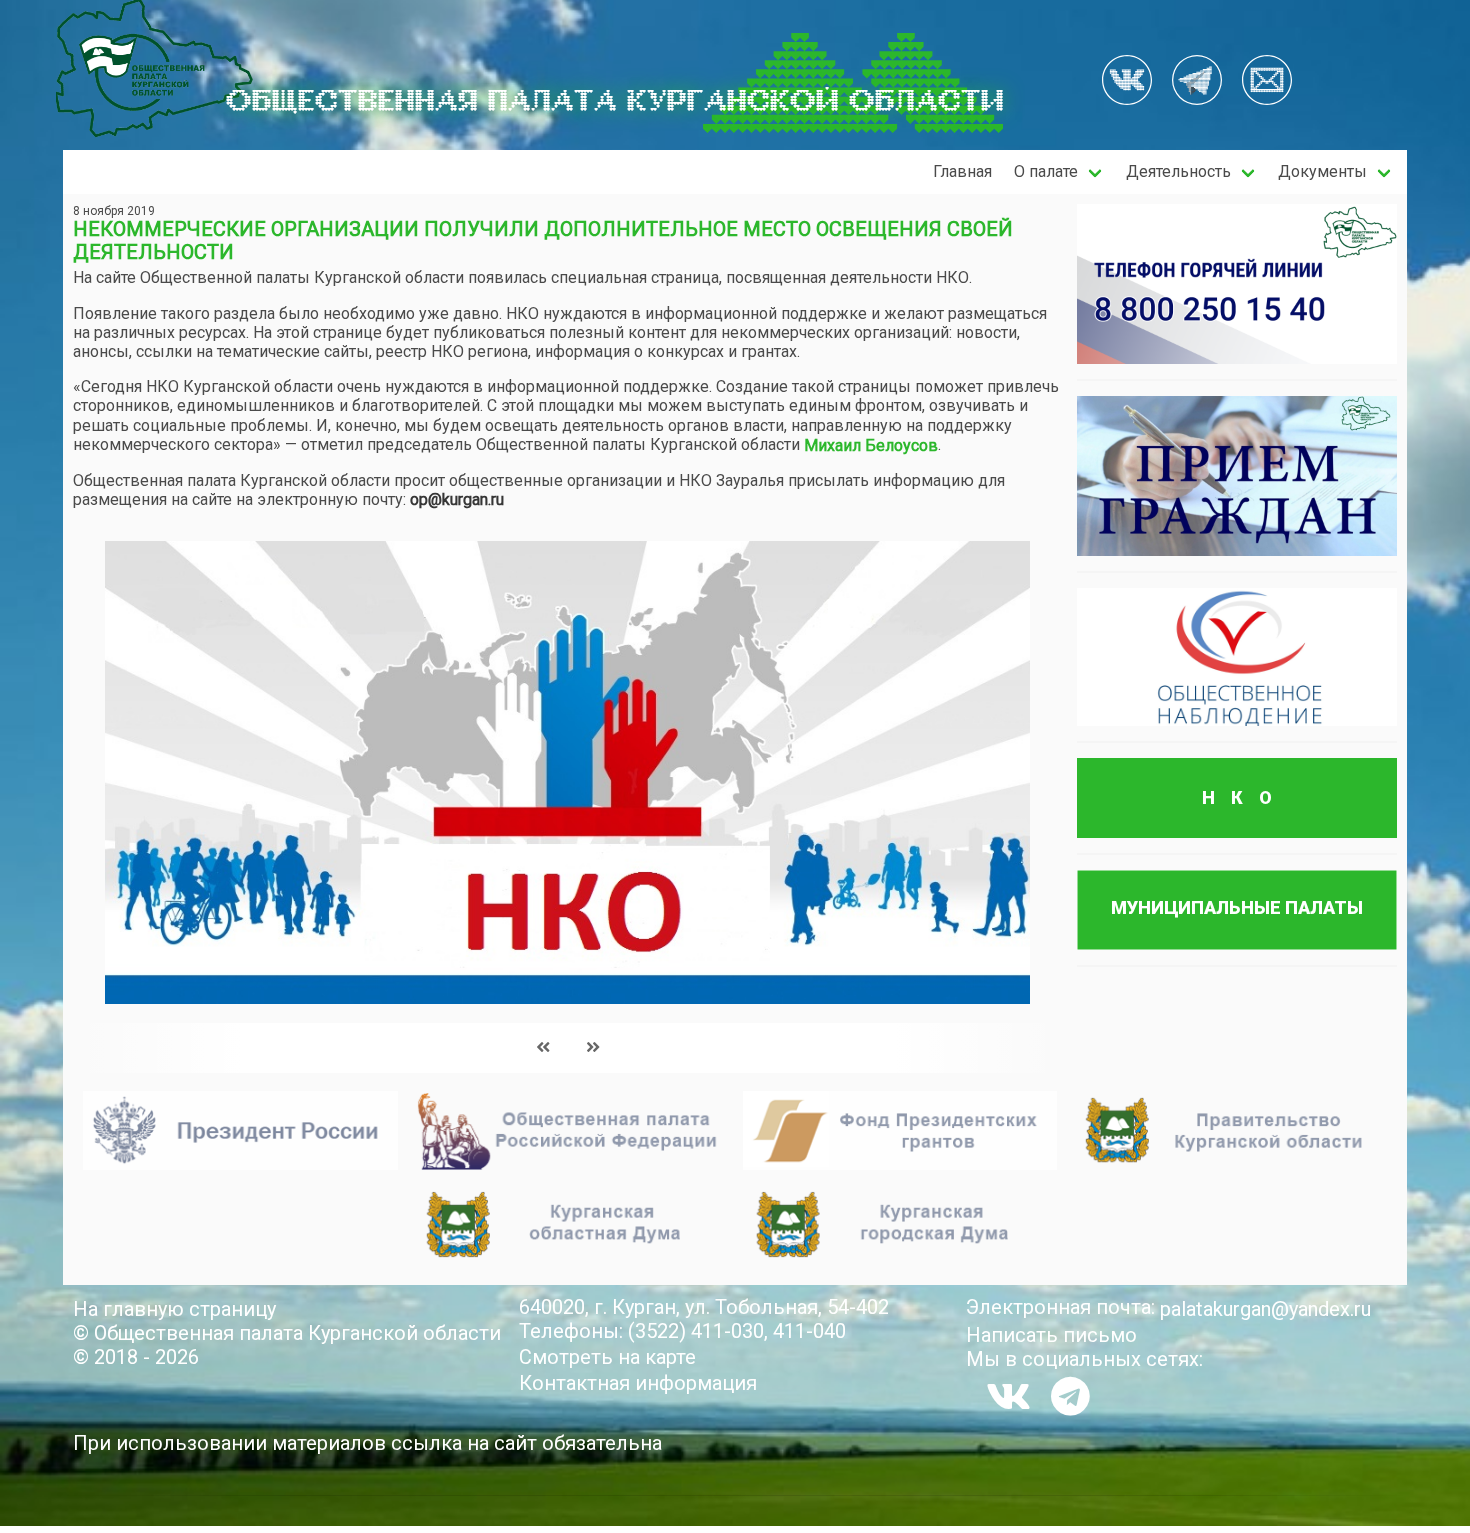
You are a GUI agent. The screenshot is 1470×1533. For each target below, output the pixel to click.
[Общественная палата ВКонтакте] (1127, 82)
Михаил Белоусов (871, 445)
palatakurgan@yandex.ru (1265, 1309)
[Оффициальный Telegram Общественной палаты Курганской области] (1197, 82)
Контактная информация (638, 1383)
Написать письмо (1051, 1335)
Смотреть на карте (607, 1357)
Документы (1322, 171)
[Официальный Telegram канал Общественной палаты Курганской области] (1070, 1396)
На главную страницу (174, 1309)
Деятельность (1178, 171)
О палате (1046, 171)
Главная (962, 171)
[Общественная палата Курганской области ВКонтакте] (1008, 1396)
